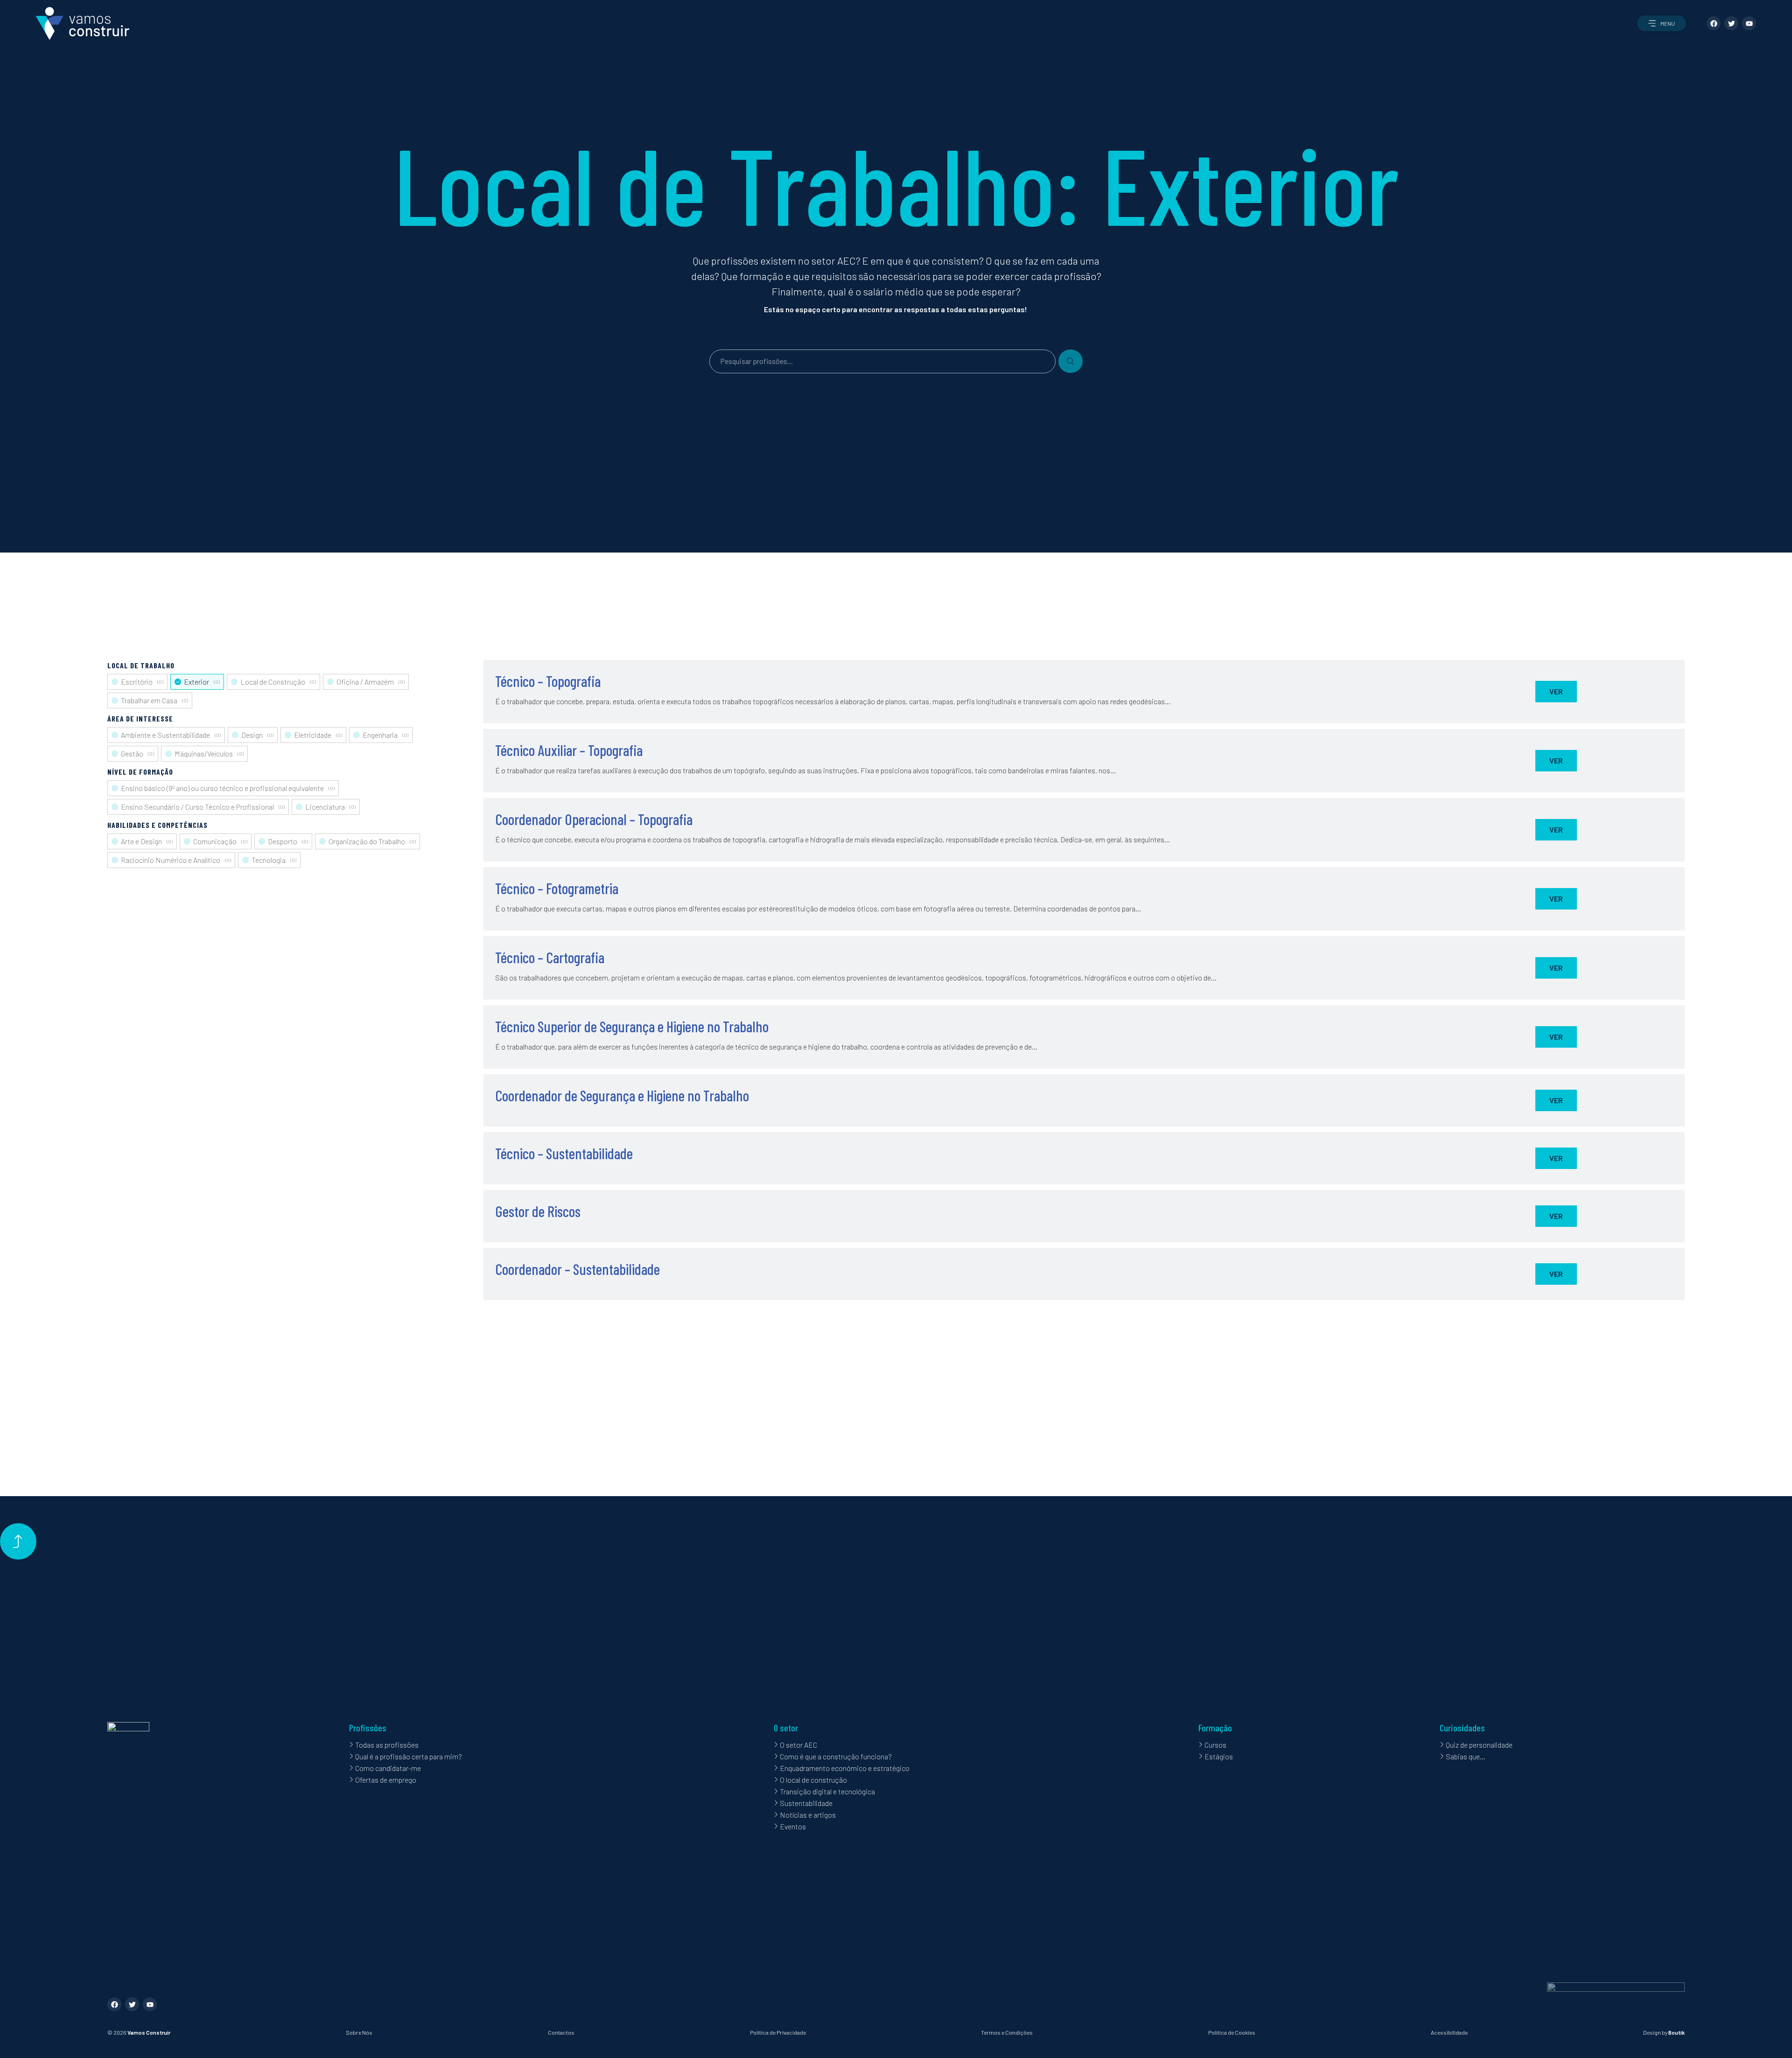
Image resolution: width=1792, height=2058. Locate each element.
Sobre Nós (359, 2032)
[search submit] (1071, 361)
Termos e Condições (1007, 2032)
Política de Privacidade (778, 2032)
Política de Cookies (1232, 2032)
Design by (1664, 2032)
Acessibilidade (1449, 2032)
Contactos (561, 2032)
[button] (1662, 23)
